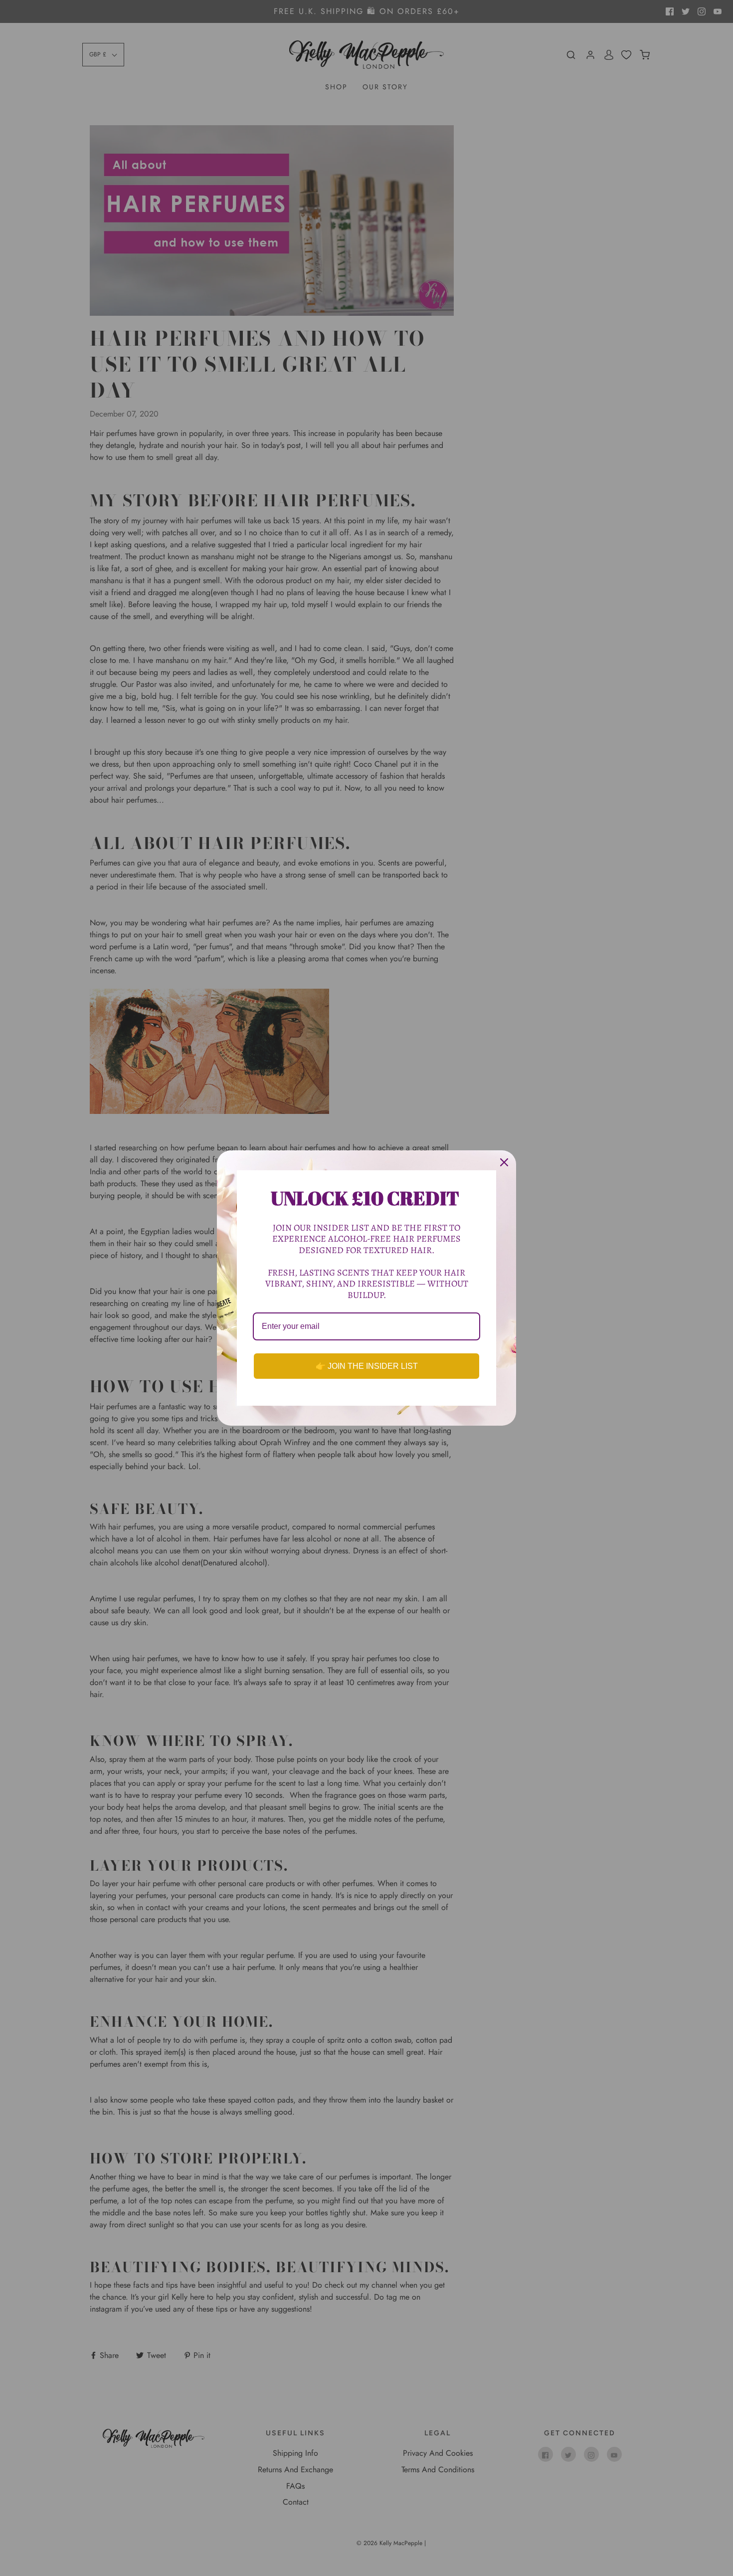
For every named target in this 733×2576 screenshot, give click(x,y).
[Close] (504, 1162)
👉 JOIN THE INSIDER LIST (367, 1366)
